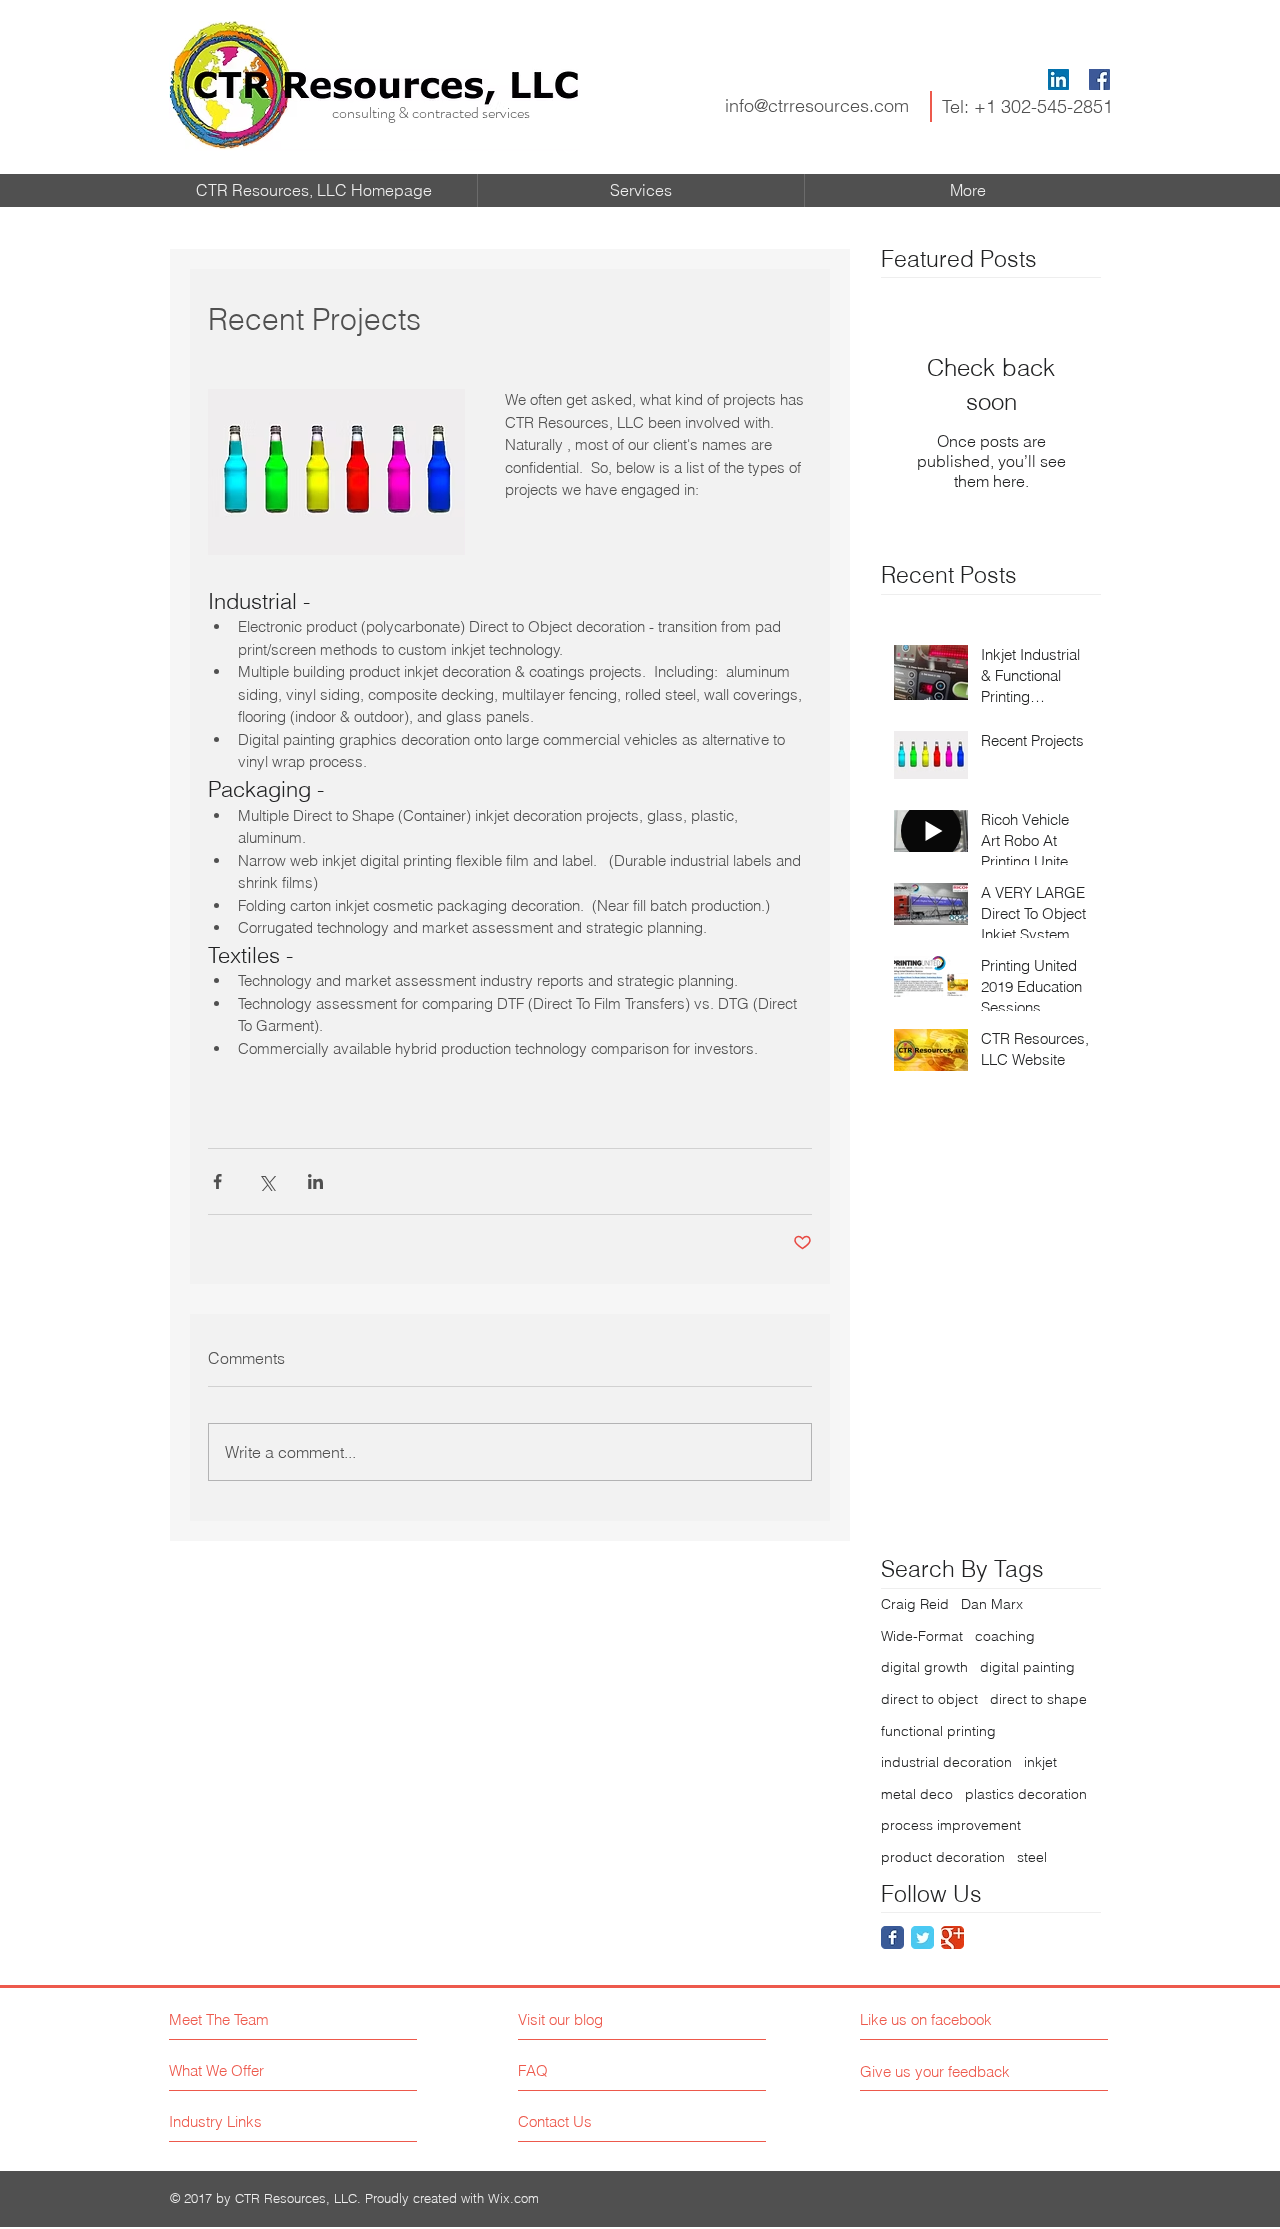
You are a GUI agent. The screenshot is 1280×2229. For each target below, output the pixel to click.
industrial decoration (946, 1762)
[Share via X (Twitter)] (266, 1181)
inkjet (1040, 1762)
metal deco (917, 1794)
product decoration (943, 1857)
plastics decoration (1026, 1794)
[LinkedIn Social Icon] (1058, 79)
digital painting (1027, 1667)
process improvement (951, 1825)
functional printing (938, 1731)
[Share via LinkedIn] (315, 1181)
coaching (1005, 1636)
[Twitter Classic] (922, 1937)
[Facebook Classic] (892, 1937)
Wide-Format (922, 1636)
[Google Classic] (952, 1937)
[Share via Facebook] (217, 1181)
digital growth (924, 1667)
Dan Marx (992, 1604)
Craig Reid (915, 1604)
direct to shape (1038, 1699)
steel (1032, 1857)
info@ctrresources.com (817, 105)
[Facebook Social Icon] (1099, 79)
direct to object (929, 1699)
